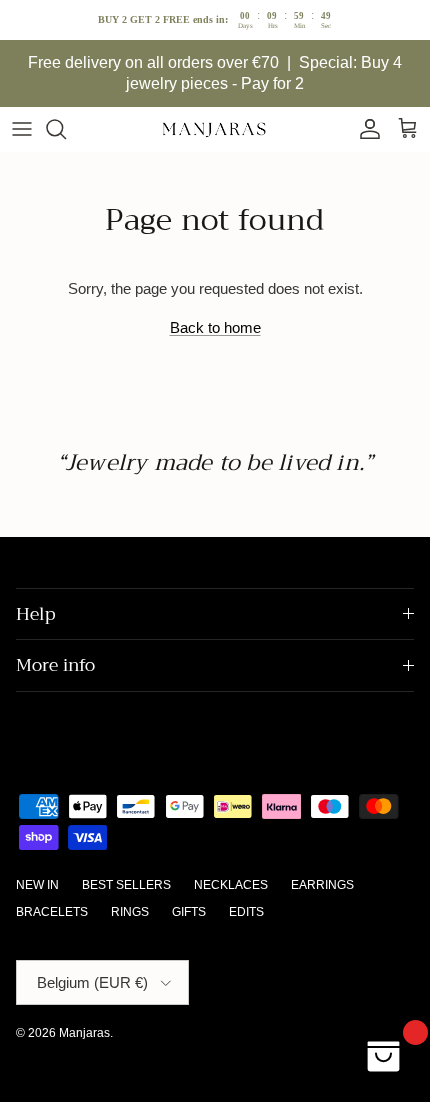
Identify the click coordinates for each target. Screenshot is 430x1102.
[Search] (66, 129)
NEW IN (37, 885)
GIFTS (189, 912)
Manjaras (84, 1033)
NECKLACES (231, 885)
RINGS (130, 912)
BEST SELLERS (126, 885)
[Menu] (22, 129)
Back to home (215, 327)
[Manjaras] (215, 129)
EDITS (246, 912)
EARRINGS (322, 885)
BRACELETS (52, 912)
